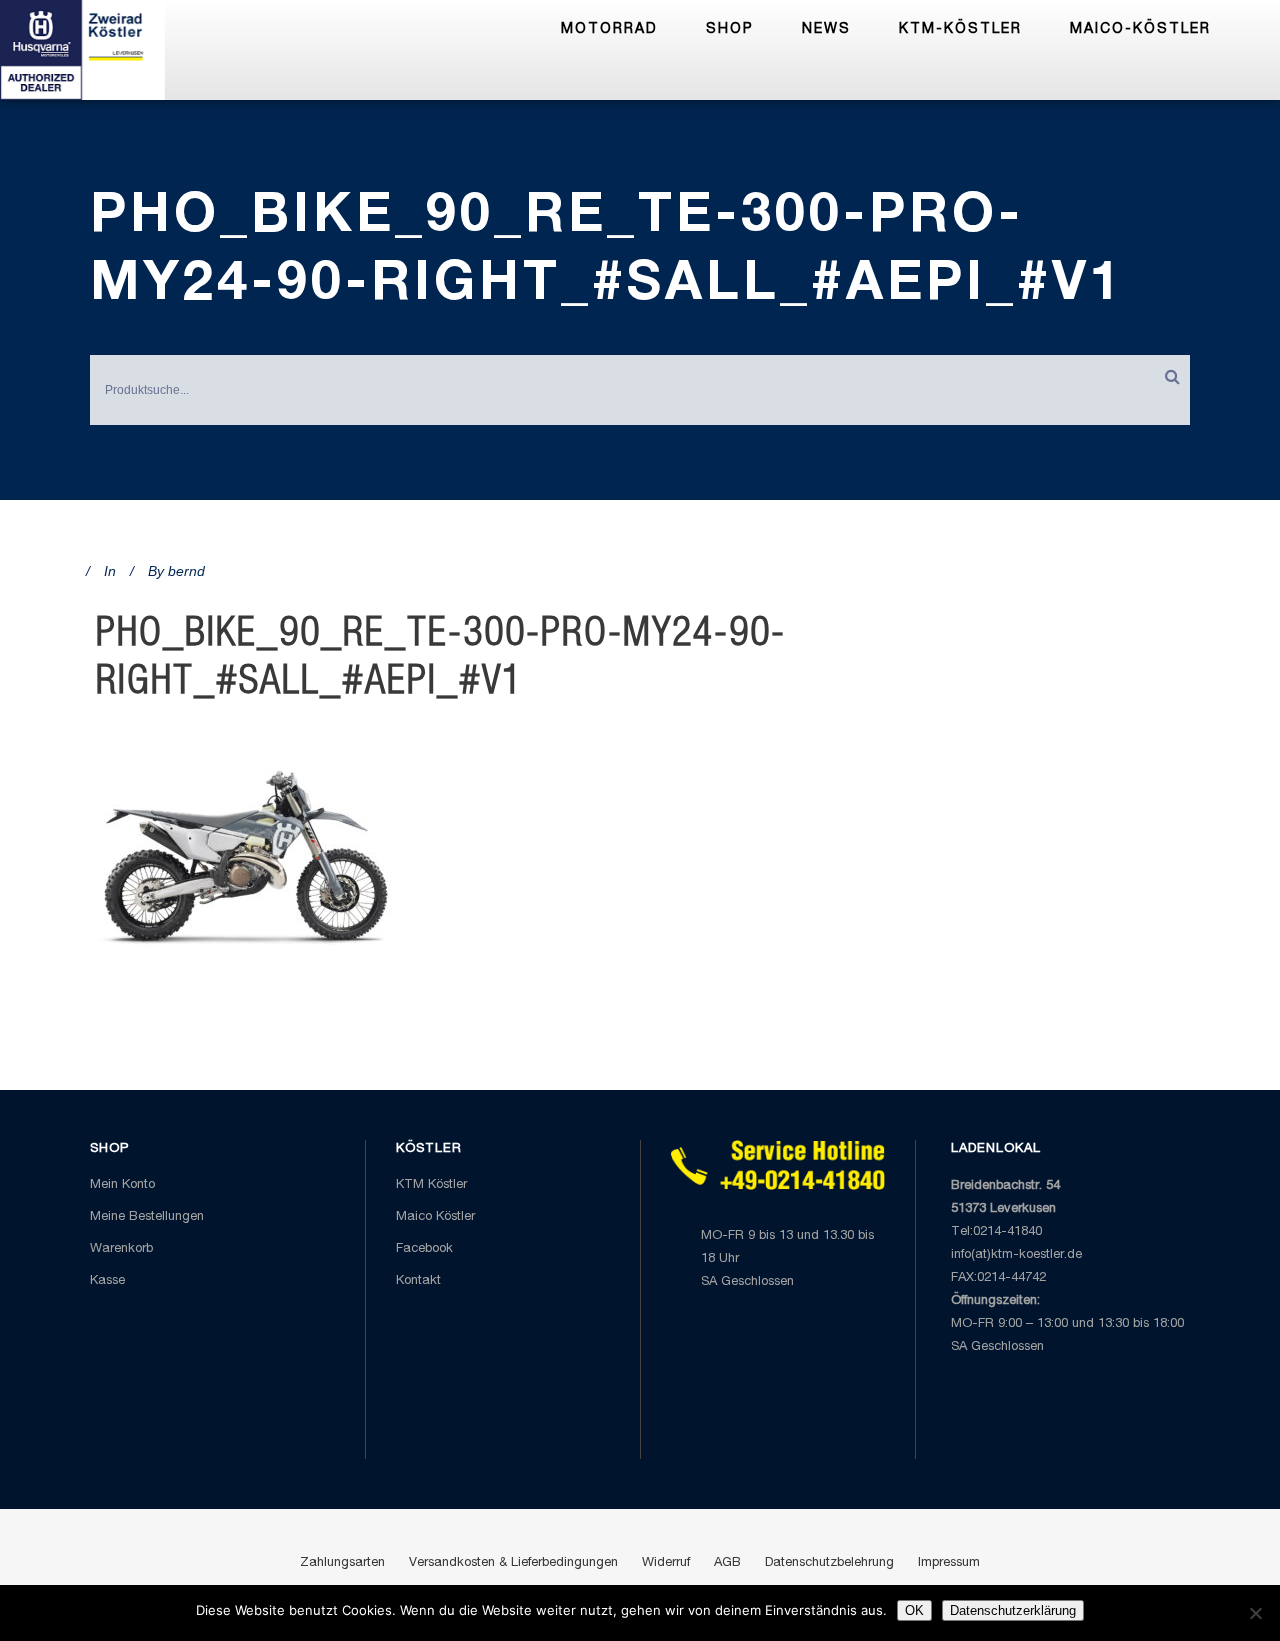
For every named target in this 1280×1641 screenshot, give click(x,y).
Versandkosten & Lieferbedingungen (513, 1563)
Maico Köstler (435, 1217)
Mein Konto (122, 1185)
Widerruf (666, 1563)
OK (914, 1610)
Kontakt (418, 1281)
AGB (727, 1563)
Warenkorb (121, 1249)
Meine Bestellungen (147, 1217)
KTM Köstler (431, 1185)
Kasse (107, 1281)
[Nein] (1255, 1613)
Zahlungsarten (342, 1563)
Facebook (424, 1249)
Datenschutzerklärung (1013, 1610)
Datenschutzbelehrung (829, 1563)
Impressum (949, 1563)
